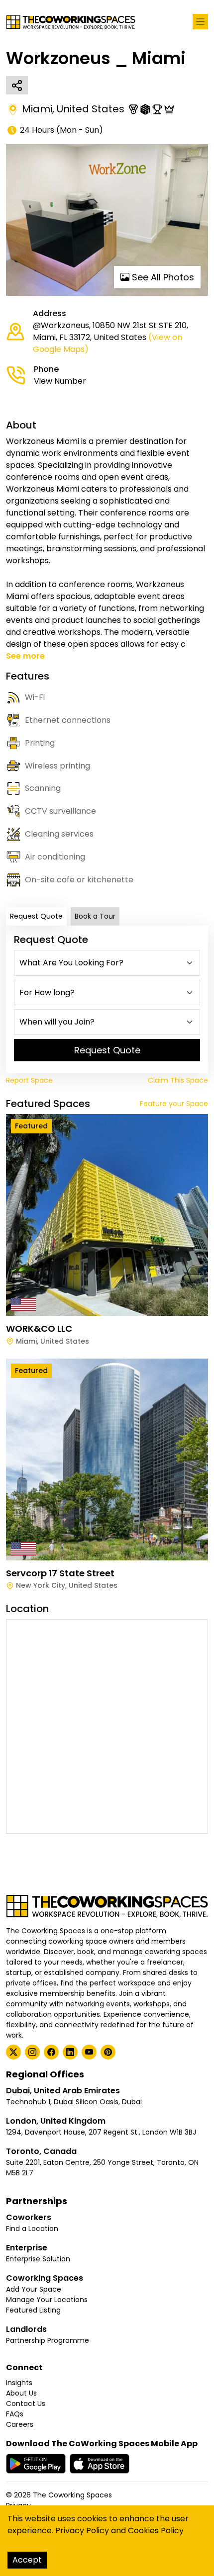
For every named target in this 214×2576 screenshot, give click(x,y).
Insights (19, 2383)
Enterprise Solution (38, 2259)
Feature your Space (174, 1104)
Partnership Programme (48, 2340)
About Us (21, 2393)
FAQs (15, 2414)
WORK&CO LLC (39, 1329)
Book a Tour (95, 916)
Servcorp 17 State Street (60, 1573)
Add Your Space (34, 2289)
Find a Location (32, 2229)
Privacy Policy (82, 2531)
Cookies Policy (156, 2531)
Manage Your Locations (47, 2300)
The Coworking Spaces (72, 2495)
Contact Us (26, 2404)
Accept (27, 2560)
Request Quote (36, 916)
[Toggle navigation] (200, 22)
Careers (20, 2424)
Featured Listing (33, 2310)
